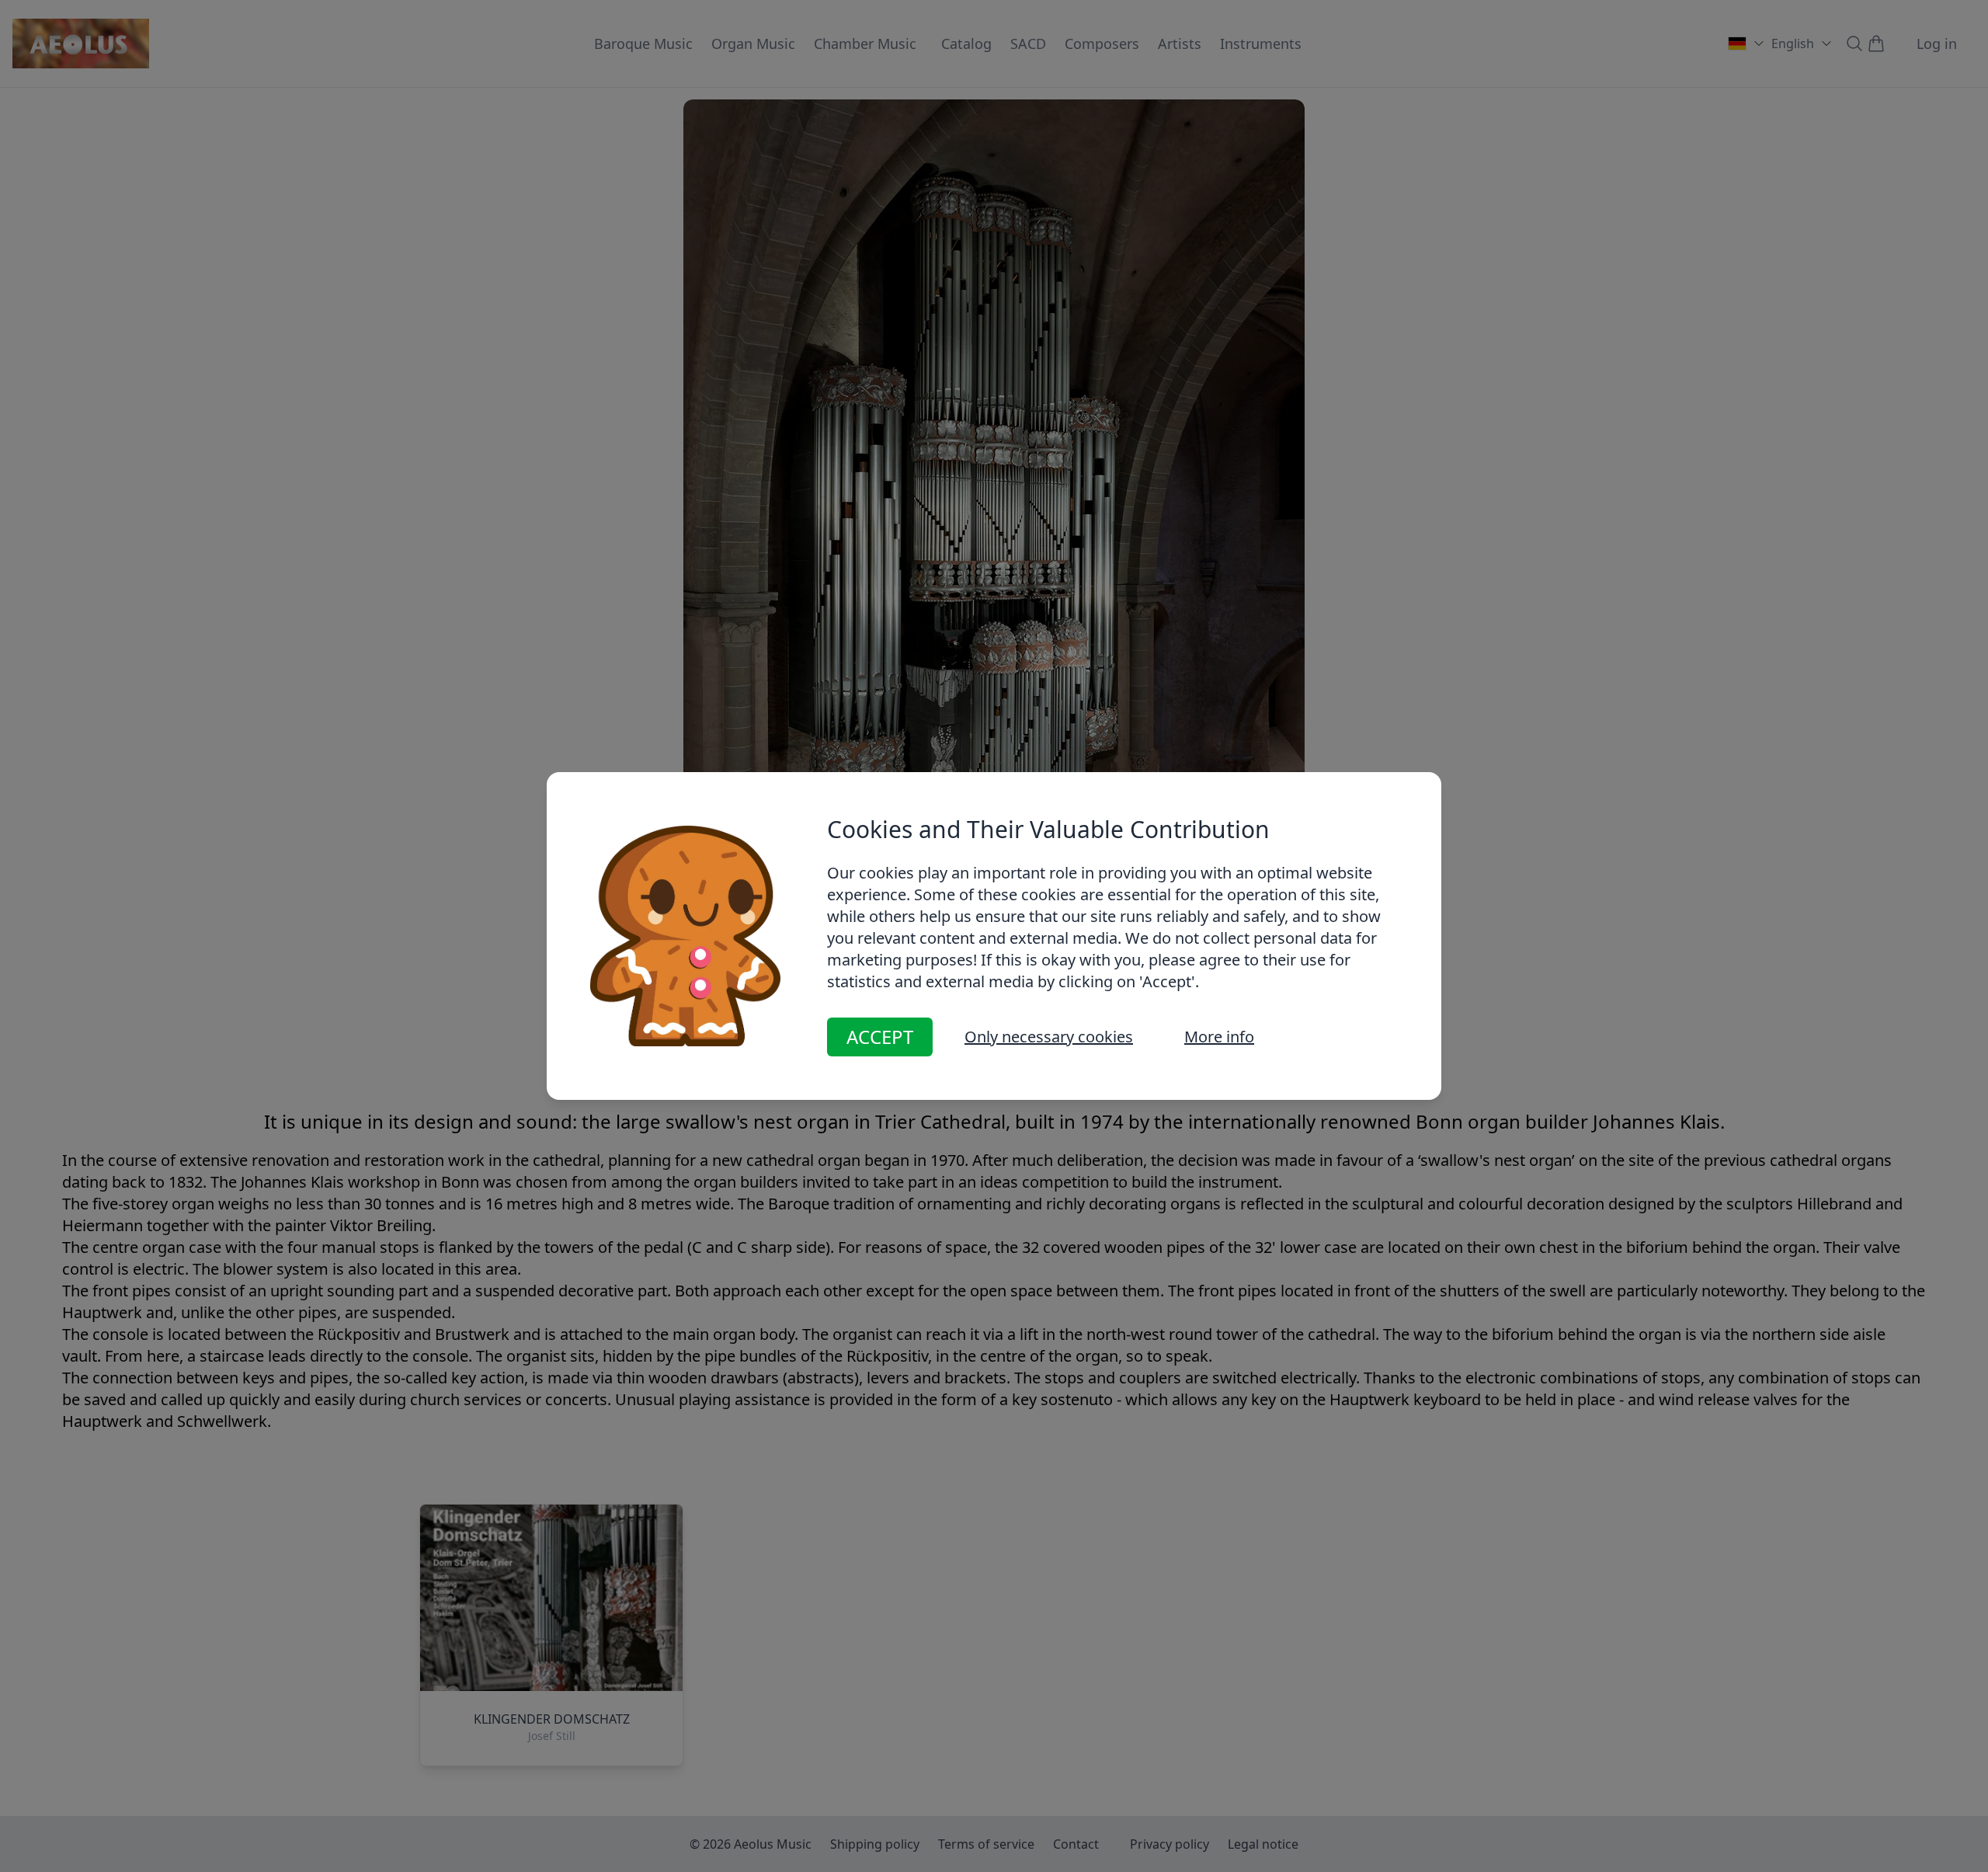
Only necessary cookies (1049, 1037)
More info (1219, 1037)
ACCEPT (880, 1037)
